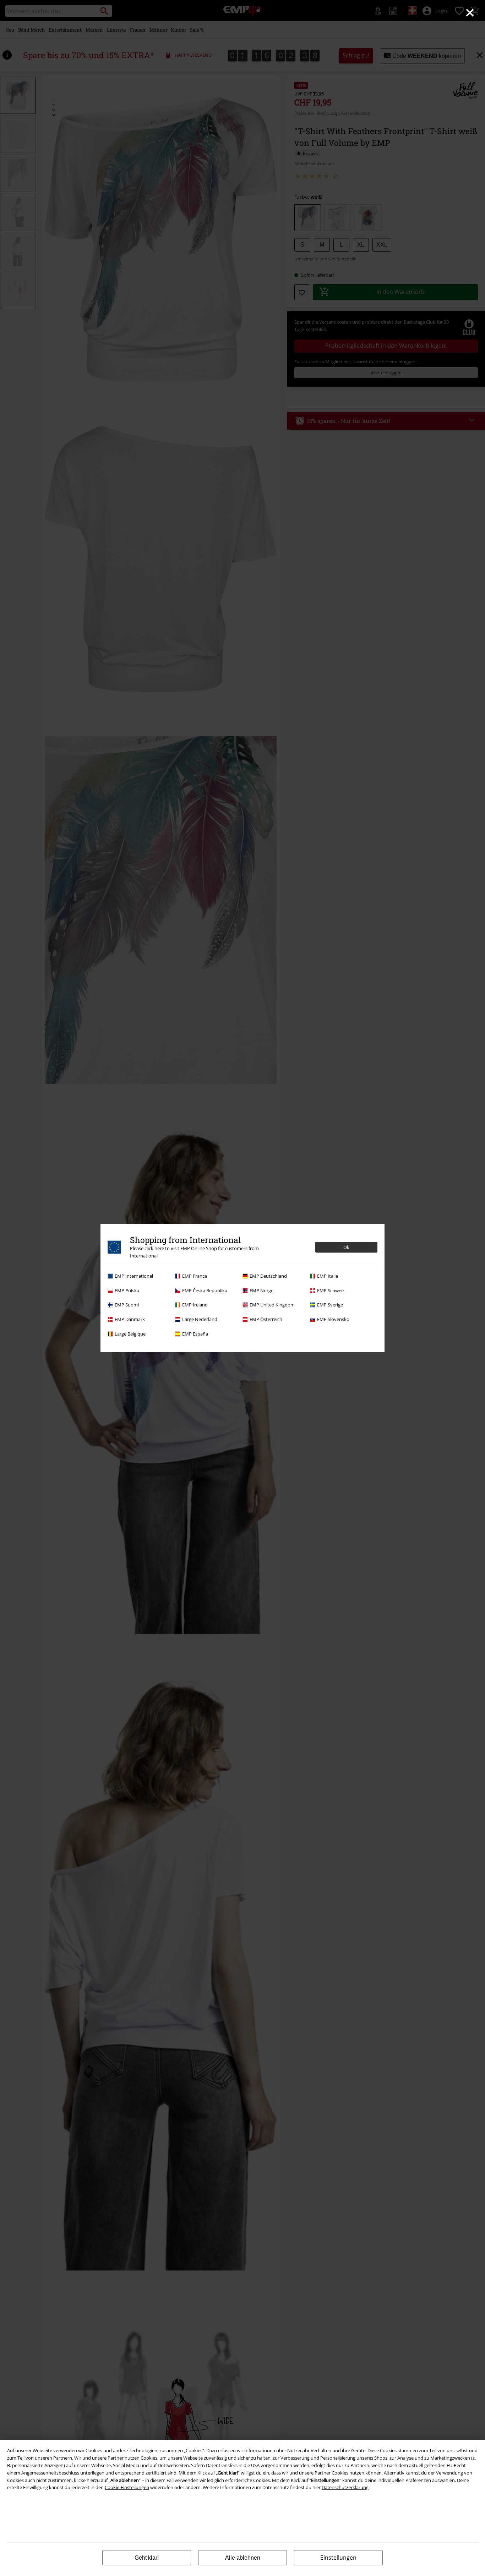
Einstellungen (338, 2558)
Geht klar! (147, 2558)
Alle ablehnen (243, 2558)
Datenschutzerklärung (345, 2487)
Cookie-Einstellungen (127, 2487)
